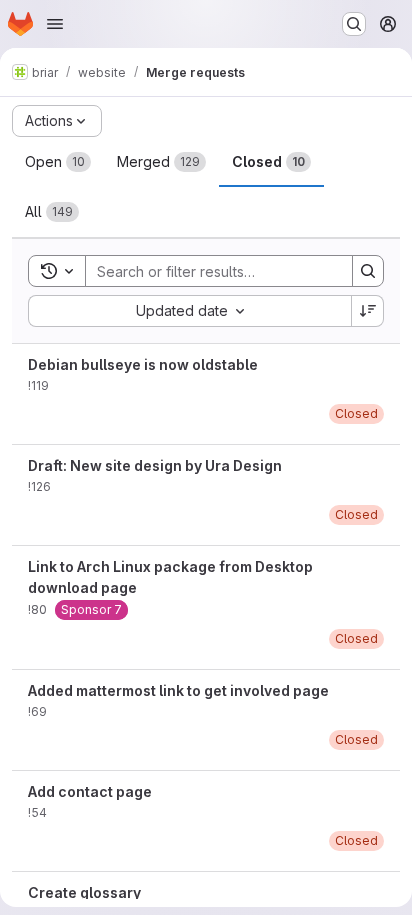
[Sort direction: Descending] (368, 311)
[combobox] (189, 311)
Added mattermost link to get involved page (178, 690)
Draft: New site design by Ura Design (155, 465)
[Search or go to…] (354, 24)
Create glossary (84, 892)
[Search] (368, 271)
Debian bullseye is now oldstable (143, 364)
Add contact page (90, 791)
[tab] (58, 162)
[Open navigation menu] (55, 24)
